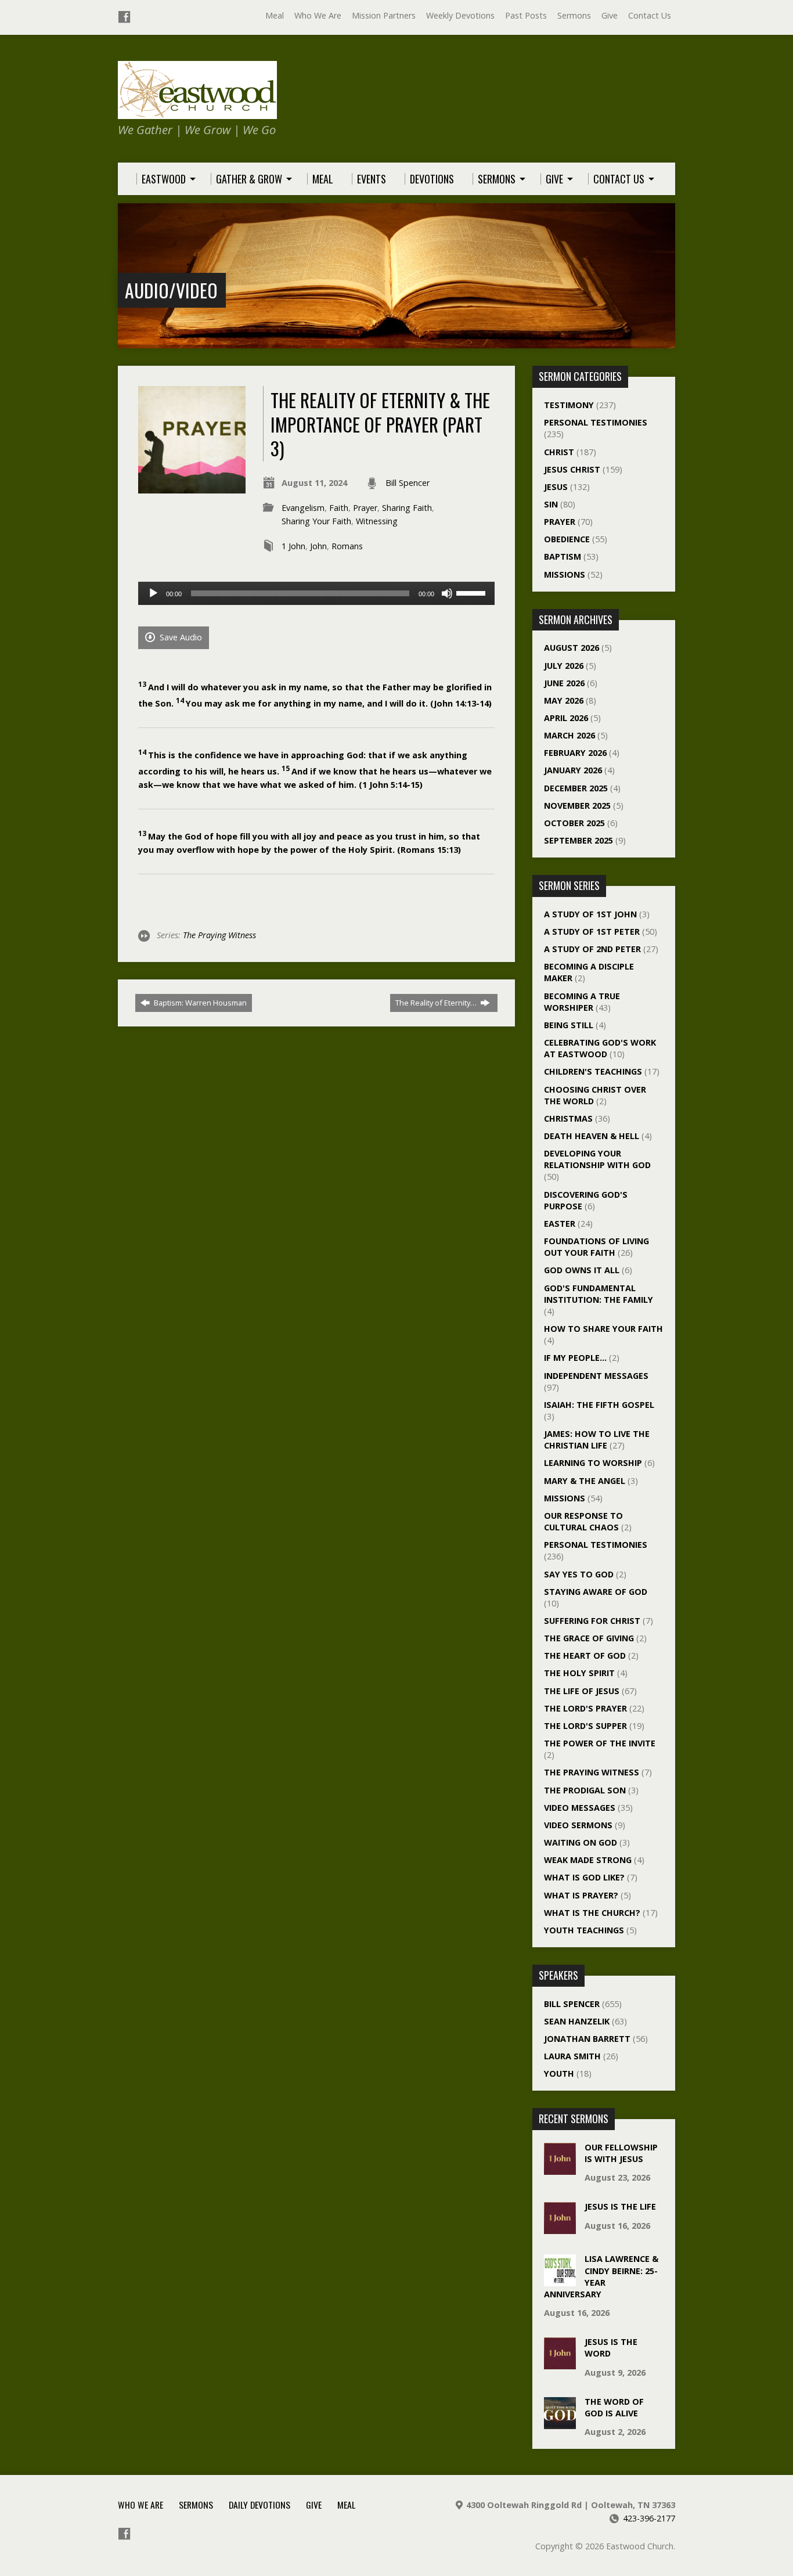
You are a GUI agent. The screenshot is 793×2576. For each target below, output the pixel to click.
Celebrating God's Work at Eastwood (600, 1048)
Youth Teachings (584, 1930)
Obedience (567, 539)
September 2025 (578, 840)
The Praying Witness (219, 935)
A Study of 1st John (590, 914)
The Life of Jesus (582, 1691)
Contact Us (650, 15)
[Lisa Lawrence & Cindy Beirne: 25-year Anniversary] (560, 2280)
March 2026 (569, 735)
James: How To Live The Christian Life (597, 1440)
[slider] (473, 592)
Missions (565, 574)
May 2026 (564, 700)
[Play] (153, 593)
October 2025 (574, 823)
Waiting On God (581, 1842)
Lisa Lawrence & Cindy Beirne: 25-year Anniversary (601, 2276)
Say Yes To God (579, 1574)
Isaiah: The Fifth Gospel (599, 1405)
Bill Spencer (408, 483)
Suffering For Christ (592, 1621)
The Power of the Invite (600, 1743)
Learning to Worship (593, 1463)
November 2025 (577, 806)
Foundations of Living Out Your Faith (596, 1247)
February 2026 (575, 753)
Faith (339, 508)
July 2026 (564, 666)
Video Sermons (578, 1825)
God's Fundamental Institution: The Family (599, 1294)
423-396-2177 (649, 2518)
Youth (559, 2074)
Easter (560, 1224)
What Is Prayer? (581, 1895)
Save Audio (180, 637)
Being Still (569, 1025)
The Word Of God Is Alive (614, 2407)
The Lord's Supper (585, 1726)
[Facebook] (124, 17)
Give (610, 15)
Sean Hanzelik (577, 2021)
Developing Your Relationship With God (597, 1159)
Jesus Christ (572, 469)
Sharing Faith (407, 508)
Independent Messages (596, 1376)
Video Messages (580, 1808)
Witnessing (377, 521)
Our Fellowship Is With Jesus (621, 2153)
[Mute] (447, 593)
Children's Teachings (593, 1071)
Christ (559, 452)
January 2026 (573, 770)
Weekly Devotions (460, 15)
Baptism (563, 556)
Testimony (569, 405)
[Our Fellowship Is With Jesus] (560, 2169)
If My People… (575, 1358)
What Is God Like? (584, 1877)
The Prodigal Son (585, 1790)
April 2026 (566, 718)
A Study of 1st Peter (592, 932)
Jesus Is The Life (620, 2206)
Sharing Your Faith (316, 521)
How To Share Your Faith (603, 1329)
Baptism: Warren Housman (199, 1003)
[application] (316, 593)
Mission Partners (384, 15)
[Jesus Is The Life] (560, 2228)
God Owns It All (582, 1270)
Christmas (568, 1118)
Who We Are (318, 15)
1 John (293, 546)
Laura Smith (572, 2056)
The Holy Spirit (579, 1673)
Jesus (556, 487)
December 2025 (576, 788)
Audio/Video (171, 290)
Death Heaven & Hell (592, 1136)
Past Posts (526, 15)
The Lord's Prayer (585, 1708)
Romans (347, 546)
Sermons (574, 15)
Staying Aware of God (596, 1592)
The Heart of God (585, 1656)
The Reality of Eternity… (437, 1003)
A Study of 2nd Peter (592, 949)
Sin (551, 504)
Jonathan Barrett (587, 2039)
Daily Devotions (259, 2505)
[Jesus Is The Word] (560, 2363)
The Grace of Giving (589, 1638)
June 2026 (564, 683)
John (318, 546)
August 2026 (572, 648)
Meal (275, 15)
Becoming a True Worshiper (582, 1002)
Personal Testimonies (596, 422)
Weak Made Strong (588, 1860)
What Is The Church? (592, 1913)
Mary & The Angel (585, 1481)
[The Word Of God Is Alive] (560, 2423)
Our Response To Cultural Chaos (583, 1521)
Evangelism (303, 508)
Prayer (365, 508)
